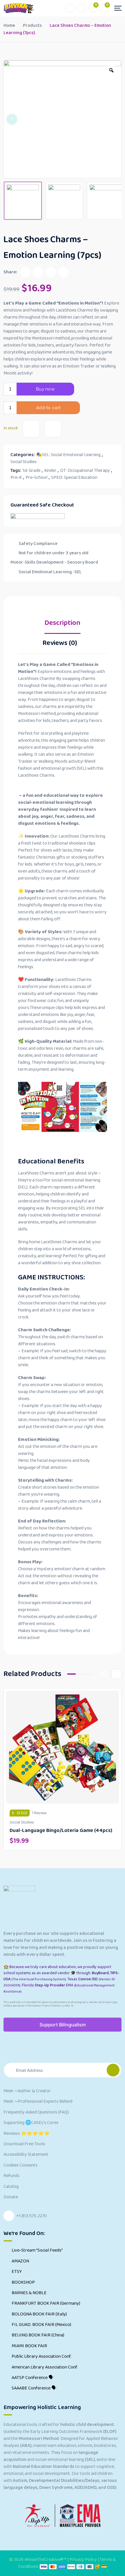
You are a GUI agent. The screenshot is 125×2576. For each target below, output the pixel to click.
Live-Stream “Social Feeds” (37, 2250)
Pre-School (36, 478)
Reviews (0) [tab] (60, 644)
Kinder (50, 471)
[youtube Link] (9, 2047)
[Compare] (53, 429)
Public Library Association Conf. (42, 2357)
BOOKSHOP (23, 2283)
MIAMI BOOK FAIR (29, 2346)
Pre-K (16, 478)
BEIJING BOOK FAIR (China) (38, 2335)
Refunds (11, 2176)
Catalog (11, 2187)
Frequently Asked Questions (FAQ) (36, 2112)
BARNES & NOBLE (29, 2293)
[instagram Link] (22, 2047)
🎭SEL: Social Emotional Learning (68, 455)
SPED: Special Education (74, 478)
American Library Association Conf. (45, 2367)
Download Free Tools (24, 2144)
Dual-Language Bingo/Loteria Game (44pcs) (61, 1831)
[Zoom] (111, 70)
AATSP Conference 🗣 (33, 2378)
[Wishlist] (31, 429)
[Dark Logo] (19, 8)
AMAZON (20, 2261)
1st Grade (31, 471)
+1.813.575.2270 (32, 2216)
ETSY (17, 2272)
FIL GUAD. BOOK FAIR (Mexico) (41, 2325)
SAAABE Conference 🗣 (34, 2388)
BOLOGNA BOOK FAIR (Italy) (39, 2314)
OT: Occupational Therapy (85, 471)
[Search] (70, 8)
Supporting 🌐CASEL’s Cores (31, 2123)
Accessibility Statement (26, 2155)
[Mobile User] (81, 8)
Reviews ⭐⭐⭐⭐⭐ (27, 2134)
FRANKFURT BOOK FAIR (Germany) (46, 2304)
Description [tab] (63, 624)
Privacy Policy (84, 2560)
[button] (12, 119)
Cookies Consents (20, 2165)
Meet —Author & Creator (27, 2091)
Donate (11, 2197)
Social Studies (24, 462)
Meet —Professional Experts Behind (38, 2102)
